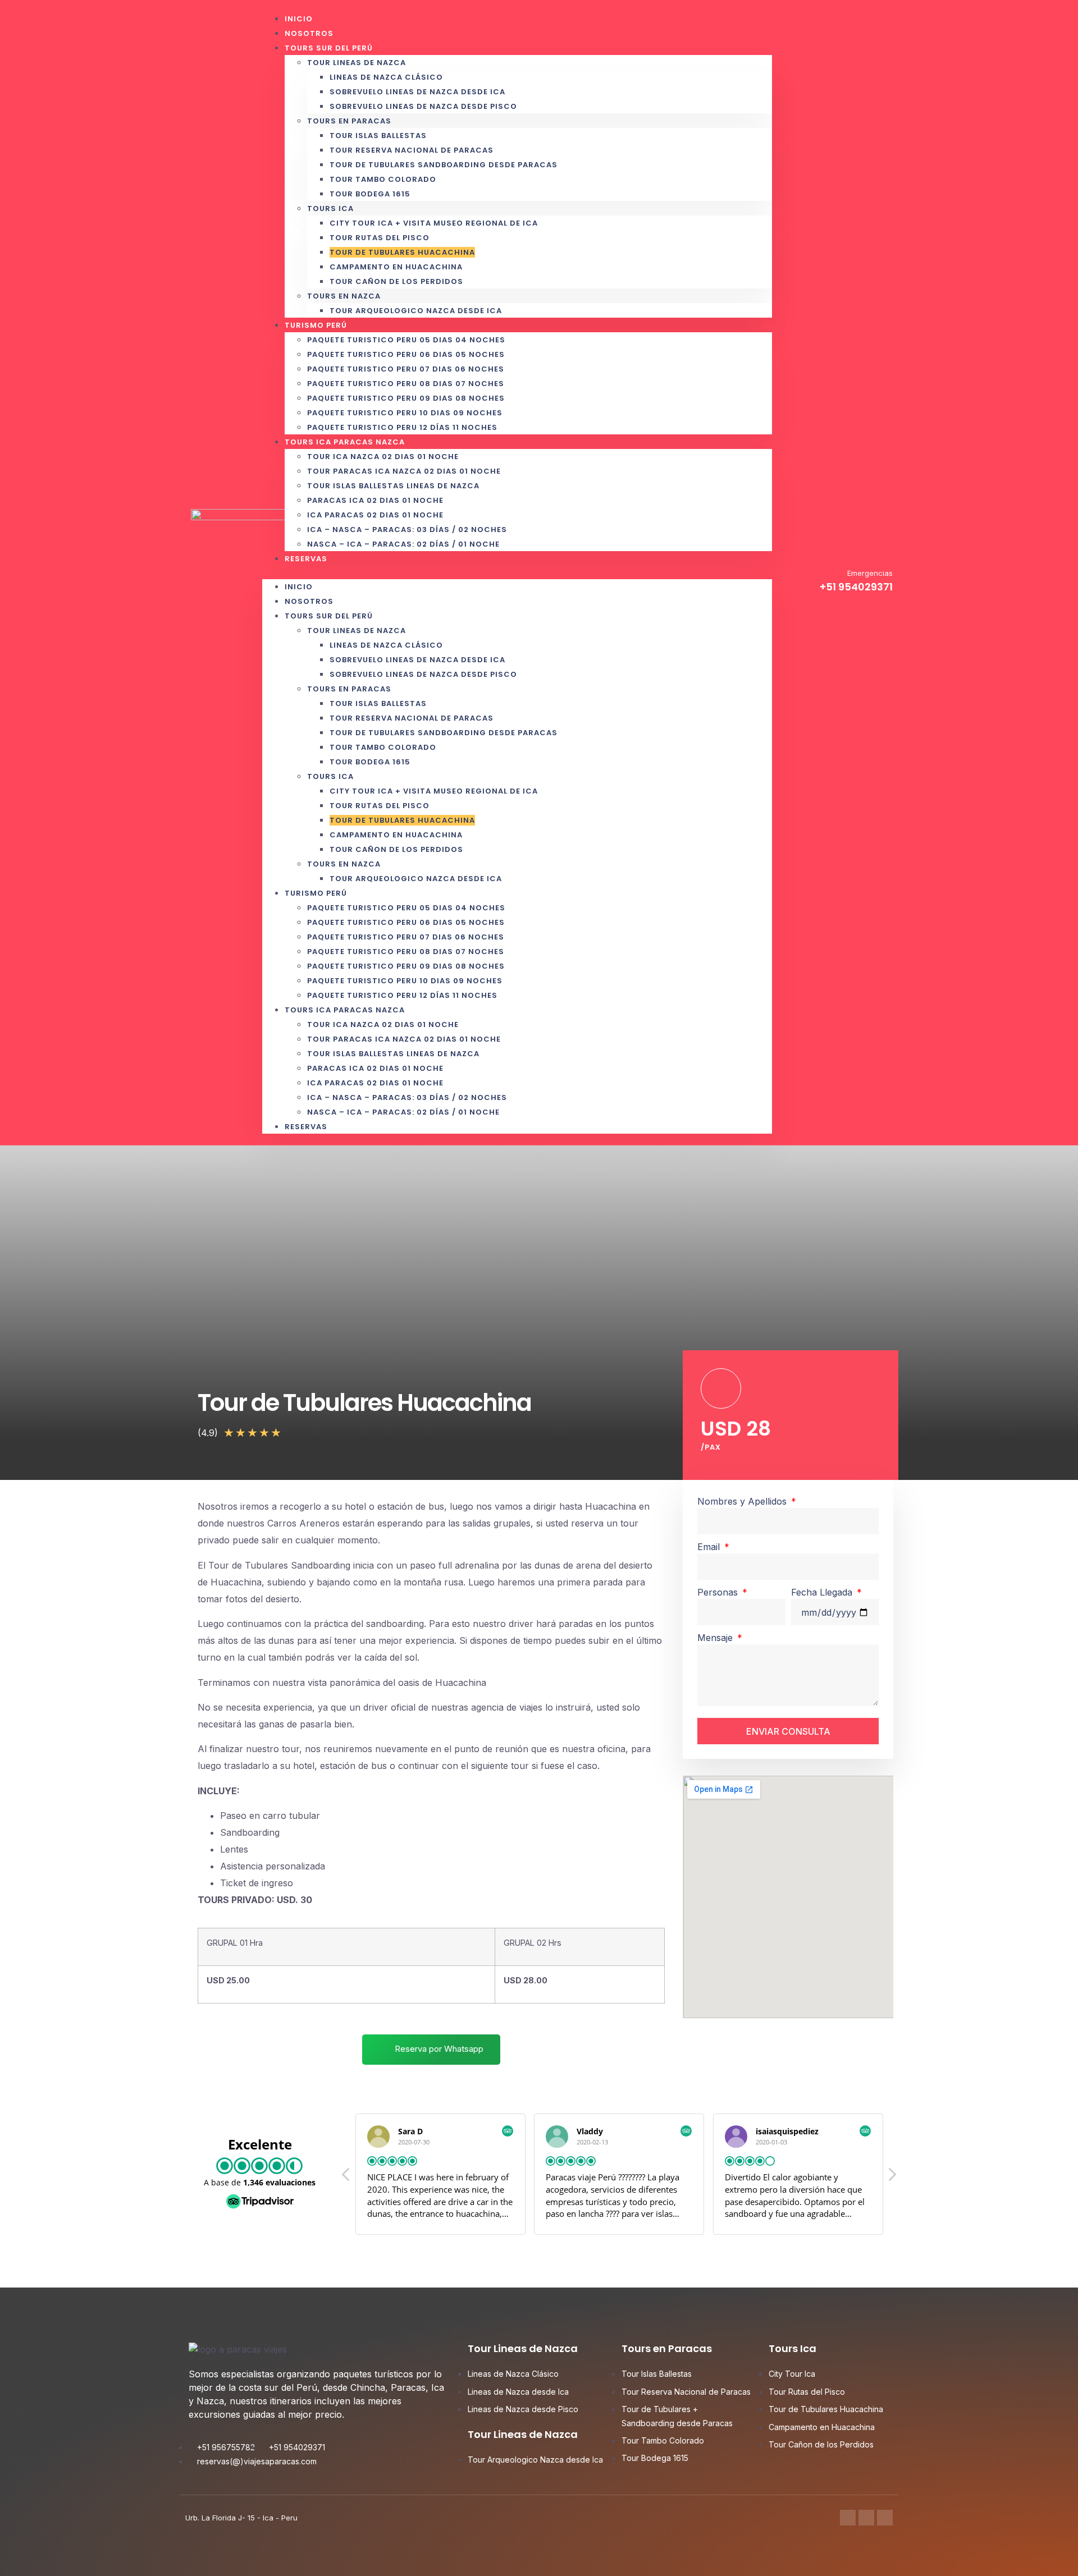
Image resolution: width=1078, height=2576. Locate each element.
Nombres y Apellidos (743, 1501)
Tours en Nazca (344, 296)
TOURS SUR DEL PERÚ (329, 48)
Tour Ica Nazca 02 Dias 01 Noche (383, 457)
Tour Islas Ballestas (378, 136)
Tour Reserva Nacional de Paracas (412, 150)
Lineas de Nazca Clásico (386, 77)
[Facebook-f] (848, 2518)
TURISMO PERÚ (316, 325)
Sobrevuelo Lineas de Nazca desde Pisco (423, 106)
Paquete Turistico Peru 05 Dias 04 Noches (406, 340)
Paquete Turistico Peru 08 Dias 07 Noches (406, 384)
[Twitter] (866, 2518)
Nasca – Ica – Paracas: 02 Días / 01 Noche (403, 544)
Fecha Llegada (823, 1592)
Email (710, 1547)
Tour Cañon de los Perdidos (396, 281)
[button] (517, 572)
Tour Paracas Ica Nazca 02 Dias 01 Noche (404, 471)
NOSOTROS (309, 601)
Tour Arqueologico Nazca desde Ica (416, 311)
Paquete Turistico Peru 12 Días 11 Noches (402, 995)
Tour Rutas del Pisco (380, 238)
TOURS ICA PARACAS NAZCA (345, 442)
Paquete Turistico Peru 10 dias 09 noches (405, 413)
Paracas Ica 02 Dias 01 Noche (375, 500)
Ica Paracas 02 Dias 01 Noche (375, 515)
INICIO (299, 587)
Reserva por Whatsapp (438, 2049)
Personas (719, 1592)
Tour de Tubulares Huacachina (402, 252)
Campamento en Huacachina (396, 267)
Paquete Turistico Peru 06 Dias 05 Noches (406, 354)
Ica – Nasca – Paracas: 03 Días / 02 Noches (407, 530)
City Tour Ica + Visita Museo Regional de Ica (434, 223)
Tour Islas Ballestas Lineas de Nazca (393, 486)
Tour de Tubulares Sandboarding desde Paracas (444, 165)
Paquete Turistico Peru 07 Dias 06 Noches (406, 369)
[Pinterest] (885, 2518)
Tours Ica (330, 208)
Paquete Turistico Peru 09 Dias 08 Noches (406, 398)
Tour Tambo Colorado (383, 179)
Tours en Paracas (349, 121)
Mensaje (716, 1638)
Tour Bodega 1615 (370, 194)
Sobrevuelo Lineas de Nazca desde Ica (417, 92)
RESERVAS (306, 559)
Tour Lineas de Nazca (357, 63)
